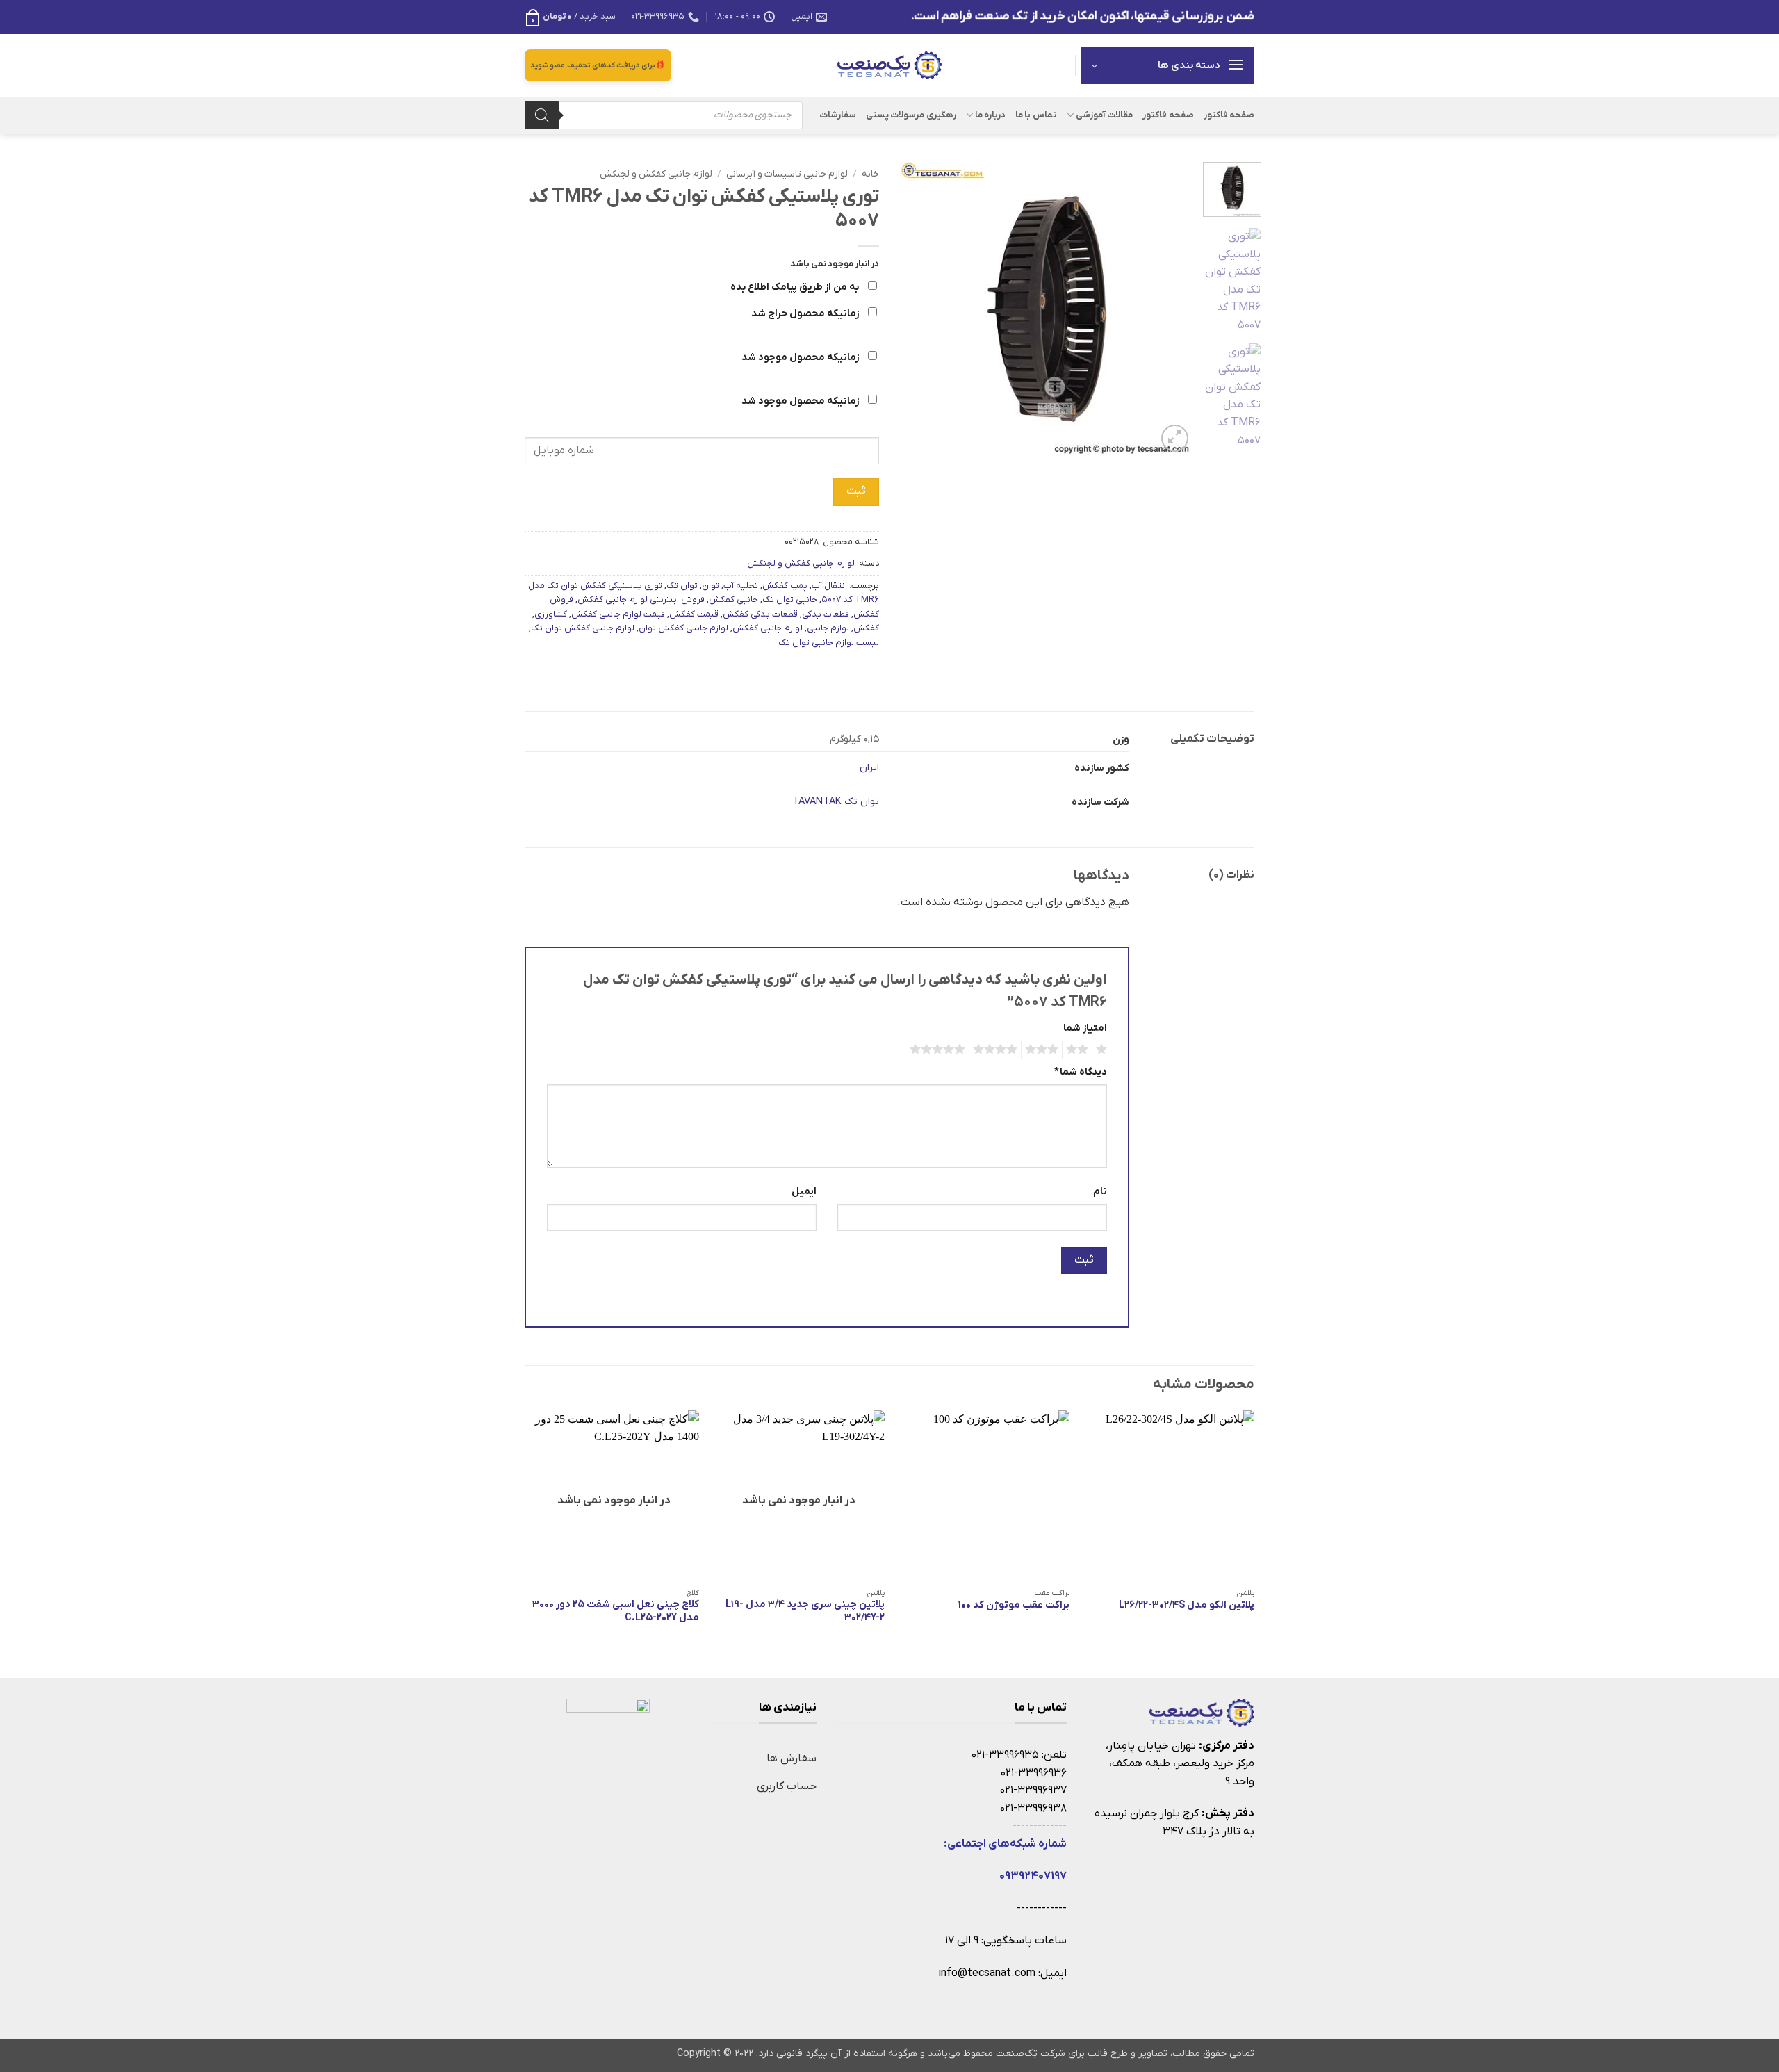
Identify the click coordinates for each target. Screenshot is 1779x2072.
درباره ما (990, 115)
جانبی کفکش (733, 599)
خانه (870, 174)
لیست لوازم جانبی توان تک (829, 643)
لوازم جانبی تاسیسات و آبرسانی (787, 174)
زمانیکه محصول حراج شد (806, 314)
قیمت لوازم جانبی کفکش (618, 614)
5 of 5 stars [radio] (940, 1050)
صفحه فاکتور (1229, 115)
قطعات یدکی (826, 614)
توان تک (682, 586)
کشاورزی (551, 614)
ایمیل (804, 1192)
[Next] (913, 309)
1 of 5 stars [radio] (1103, 1050)
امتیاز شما (1085, 1028)
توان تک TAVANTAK (836, 802)
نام (1100, 1192)
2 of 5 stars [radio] (1079, 1050)
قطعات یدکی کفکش (760, 614)
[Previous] (1170, 309)
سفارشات (838, 115)
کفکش (866, 628)
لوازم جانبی (828, 628)
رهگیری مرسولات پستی (911, 115)
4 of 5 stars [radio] (997, 1050)
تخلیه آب (741, 586)
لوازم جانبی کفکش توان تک (583, 628)
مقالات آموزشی (1104, 115)
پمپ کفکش (785, 586)
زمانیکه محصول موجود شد (801, 358)
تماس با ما (1036, 115)
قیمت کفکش (694, 614)
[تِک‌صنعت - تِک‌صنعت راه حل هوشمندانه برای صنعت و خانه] (889, 65)
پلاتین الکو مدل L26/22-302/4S (1187, 1606)
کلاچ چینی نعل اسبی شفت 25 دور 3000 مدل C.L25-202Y (616, 1612)
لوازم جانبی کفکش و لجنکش (656, 174)
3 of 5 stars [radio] (1044, 1050)
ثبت (856, 491)
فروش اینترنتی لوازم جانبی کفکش (641, 599)
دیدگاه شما (1081, 1072)
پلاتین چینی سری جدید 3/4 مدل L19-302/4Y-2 (805, 1612)
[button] (570, 17)
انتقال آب (829, 586)
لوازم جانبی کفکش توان (683, 628)
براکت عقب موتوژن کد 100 (1014, 1606)
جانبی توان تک (790, 599)
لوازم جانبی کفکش (768, 628)
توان (711, 586)
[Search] (542, 115)
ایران (869, 768)
